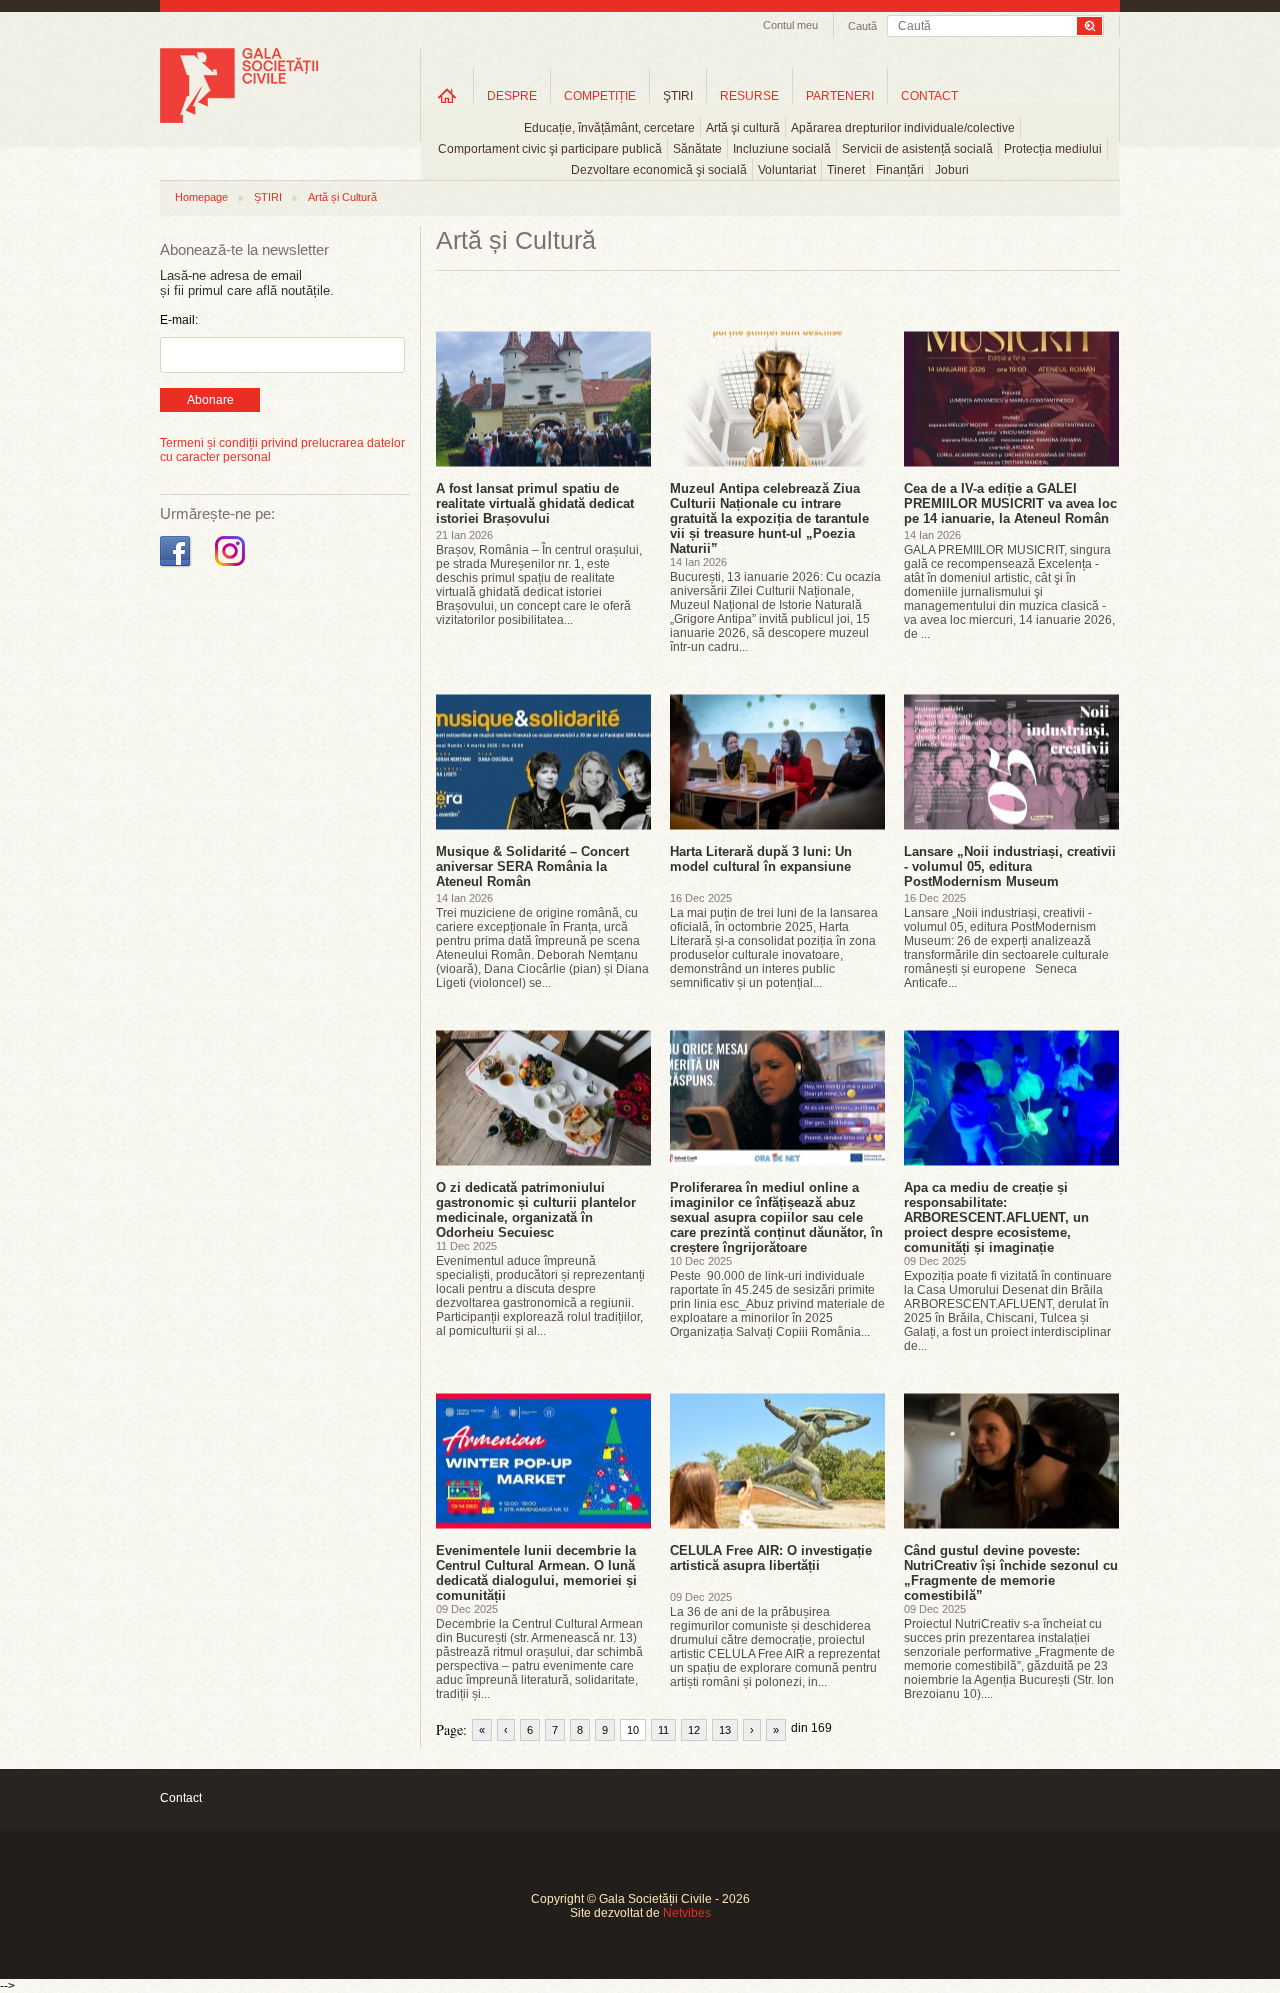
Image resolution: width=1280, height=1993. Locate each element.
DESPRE (512, 96)
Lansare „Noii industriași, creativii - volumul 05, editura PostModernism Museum (1010, 866)
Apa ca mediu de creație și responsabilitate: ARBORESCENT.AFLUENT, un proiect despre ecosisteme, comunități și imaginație (996, 1217)
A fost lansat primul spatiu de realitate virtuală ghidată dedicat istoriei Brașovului (535, 503)
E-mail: (179, 320)
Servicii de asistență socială (917, 149)
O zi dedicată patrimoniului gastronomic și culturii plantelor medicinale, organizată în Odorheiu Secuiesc (536, 1210)
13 (725, 1730)
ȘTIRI (268, 197)
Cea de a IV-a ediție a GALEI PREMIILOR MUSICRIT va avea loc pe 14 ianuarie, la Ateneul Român (1010, 503)
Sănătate (697, 149)
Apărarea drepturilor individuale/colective (903, 128)
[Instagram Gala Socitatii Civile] (232, 567)
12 (694, 1730)
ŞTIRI (678, 96)
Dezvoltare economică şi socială (659, 170)
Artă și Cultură (342, 197)
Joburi (952, 170)
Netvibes (687, 1913)
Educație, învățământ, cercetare (609, 128)
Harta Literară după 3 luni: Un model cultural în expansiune (761, 859)
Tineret (846, 170)
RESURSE (749, 96)
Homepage (201, 197)
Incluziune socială (782, 149)
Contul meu (790, 25)
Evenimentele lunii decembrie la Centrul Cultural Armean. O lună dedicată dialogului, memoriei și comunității (536, 1573)
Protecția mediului (1053, 149)
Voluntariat (787, 170)
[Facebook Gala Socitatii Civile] (177, 567)
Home (447, 95)
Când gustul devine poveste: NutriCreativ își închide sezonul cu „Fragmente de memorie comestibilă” (1011, 1573)
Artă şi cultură (743, 128)
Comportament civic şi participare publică (550, 149)
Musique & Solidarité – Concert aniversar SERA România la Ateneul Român (532, 866)
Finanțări (900, 170)
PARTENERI (840, 96)
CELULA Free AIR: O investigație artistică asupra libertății (771, 1558)
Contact (181, 1798)
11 (663, 1730)
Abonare (210, 400)
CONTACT (929, 96)
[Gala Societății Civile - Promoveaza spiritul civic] (239, 119)
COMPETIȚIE (600, 96)
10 (633, 1730)
